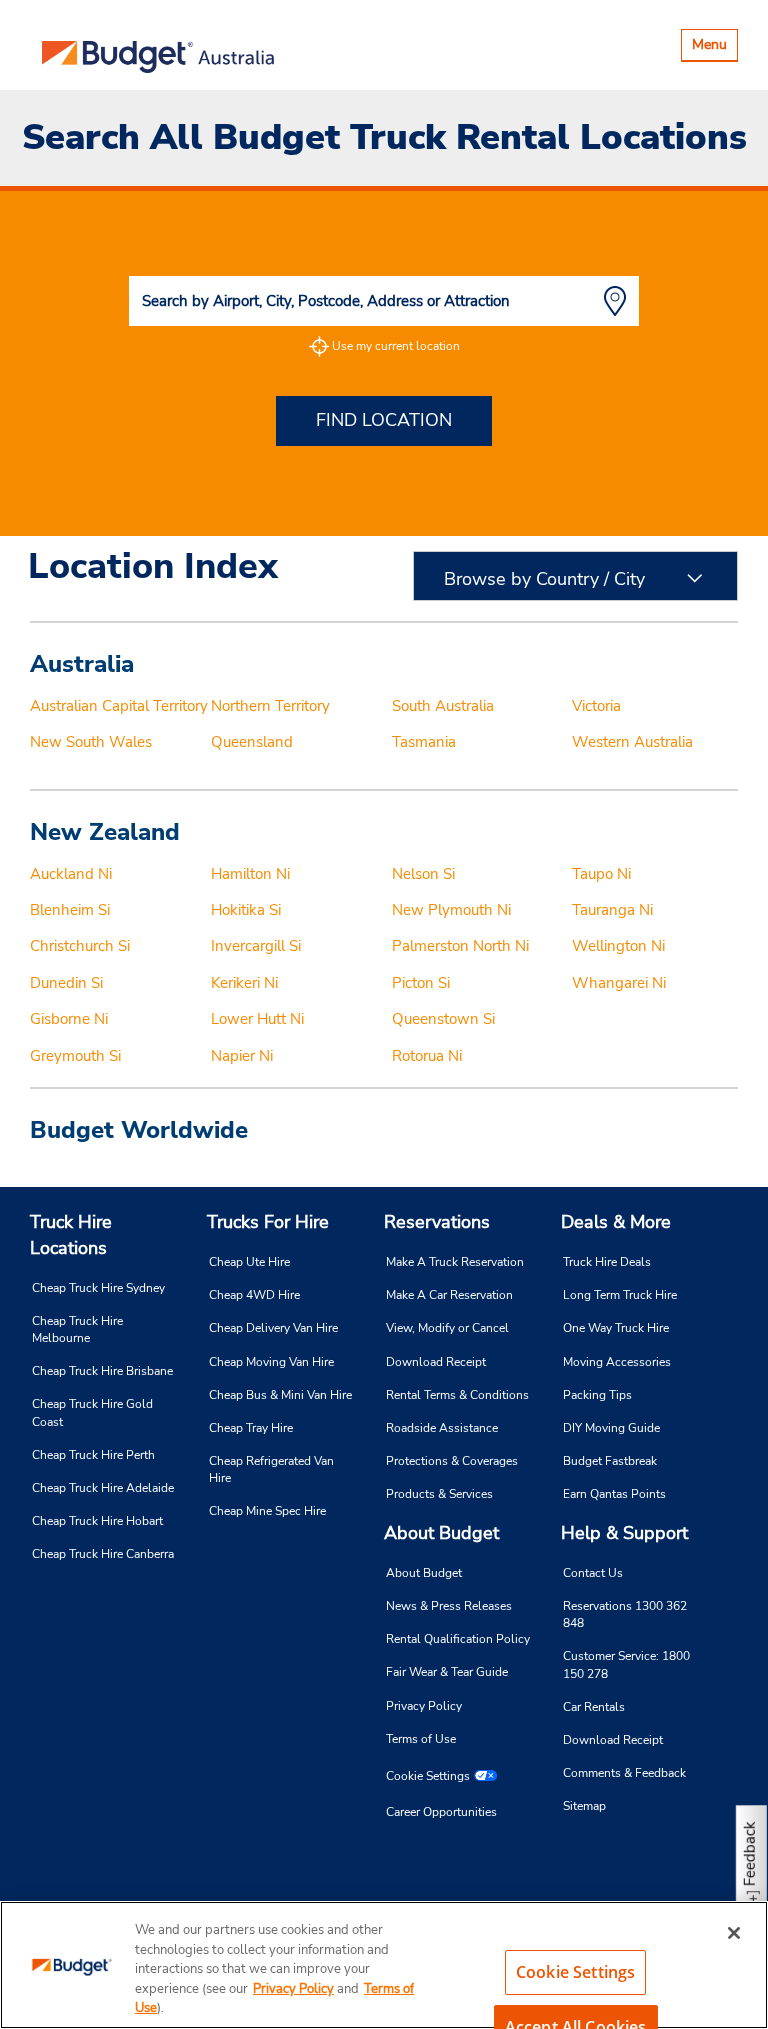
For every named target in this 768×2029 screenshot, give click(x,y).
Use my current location (396, 346)
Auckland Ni (71, 874)
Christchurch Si (80, 946)
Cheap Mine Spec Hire (267, 1511)
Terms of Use (421, 1739)
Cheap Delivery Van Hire (273, 1328)
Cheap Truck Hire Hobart (97, 1521)
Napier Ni (242, 1056)
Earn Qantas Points (614, 1494)
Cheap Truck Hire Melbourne (77, 1329)
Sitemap (584, 1806)
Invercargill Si (256, 946)
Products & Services (439, 1494)
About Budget (441, 1533)
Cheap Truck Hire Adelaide (103, 1488)
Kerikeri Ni (244, 983)
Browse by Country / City (544, 579)
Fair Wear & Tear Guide (447, 1672)
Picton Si (421, 983)
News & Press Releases (449, 1606)
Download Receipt (436, 1362)
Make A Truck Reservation (455, 1262)
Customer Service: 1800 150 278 (626, 1664)
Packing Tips (597, 1395)
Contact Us (593, 1573)
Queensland (252, 742)
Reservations (437, 1222)
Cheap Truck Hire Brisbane (102, 1371)
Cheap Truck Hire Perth (93, 1455)
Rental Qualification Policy (458, 1639)
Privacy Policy (424, 1706)
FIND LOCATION (384, 420)
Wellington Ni (618, 946)
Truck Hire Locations (71, 1235)
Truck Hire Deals (607, 1262)
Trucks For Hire (268, 1222)
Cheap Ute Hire (249, 1262)
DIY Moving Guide (611, 1428)
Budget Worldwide (139, 1130)
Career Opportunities (441, 1812)
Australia (82, 664)
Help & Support (624, 1533)
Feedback (750, 1853)
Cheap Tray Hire (251, 1428)
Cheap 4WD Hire (254, 1295)
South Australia (443, 706)
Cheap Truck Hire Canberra (103, 1554)
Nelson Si (423, 874)
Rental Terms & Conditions (457, 1395)
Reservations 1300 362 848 (625, 1614)
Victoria (596, 706)
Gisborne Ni (69, 1019)
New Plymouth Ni (451, 910)
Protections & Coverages (452, 1461)
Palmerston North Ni (460, 946)
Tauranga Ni (612, 910)
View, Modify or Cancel (447, 1328)
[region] (384, 1965)
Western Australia (632, 742)
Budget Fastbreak (610, 1461)
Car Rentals (594, 1707)
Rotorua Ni (427, 1056)
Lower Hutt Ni (257, 1019)
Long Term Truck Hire (620, 1295)
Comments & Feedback (624, 1773)
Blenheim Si (70, 910)
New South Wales (91, 742)
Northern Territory (270, 706)
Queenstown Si (443, 1019)
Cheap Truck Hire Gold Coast (92, 1412)
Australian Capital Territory (119, 706)
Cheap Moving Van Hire (271, 1362)
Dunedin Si (66, 983)
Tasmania (424, 742)
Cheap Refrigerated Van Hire (271, 1469)
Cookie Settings (428, 1776)
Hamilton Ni (250, 874)
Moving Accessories (617, 1362)
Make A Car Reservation (449, 1295)
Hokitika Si (246, 910)
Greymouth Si (75, 1056)
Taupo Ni (601, 874)
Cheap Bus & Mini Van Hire (280, 1395)
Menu (714, 47)
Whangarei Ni (619, 983)
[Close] (734, 1933)
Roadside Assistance (442, 1428)
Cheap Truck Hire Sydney (98, 1288)
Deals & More (616, 1222)
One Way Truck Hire (616, 1328)
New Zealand (105, 832)
